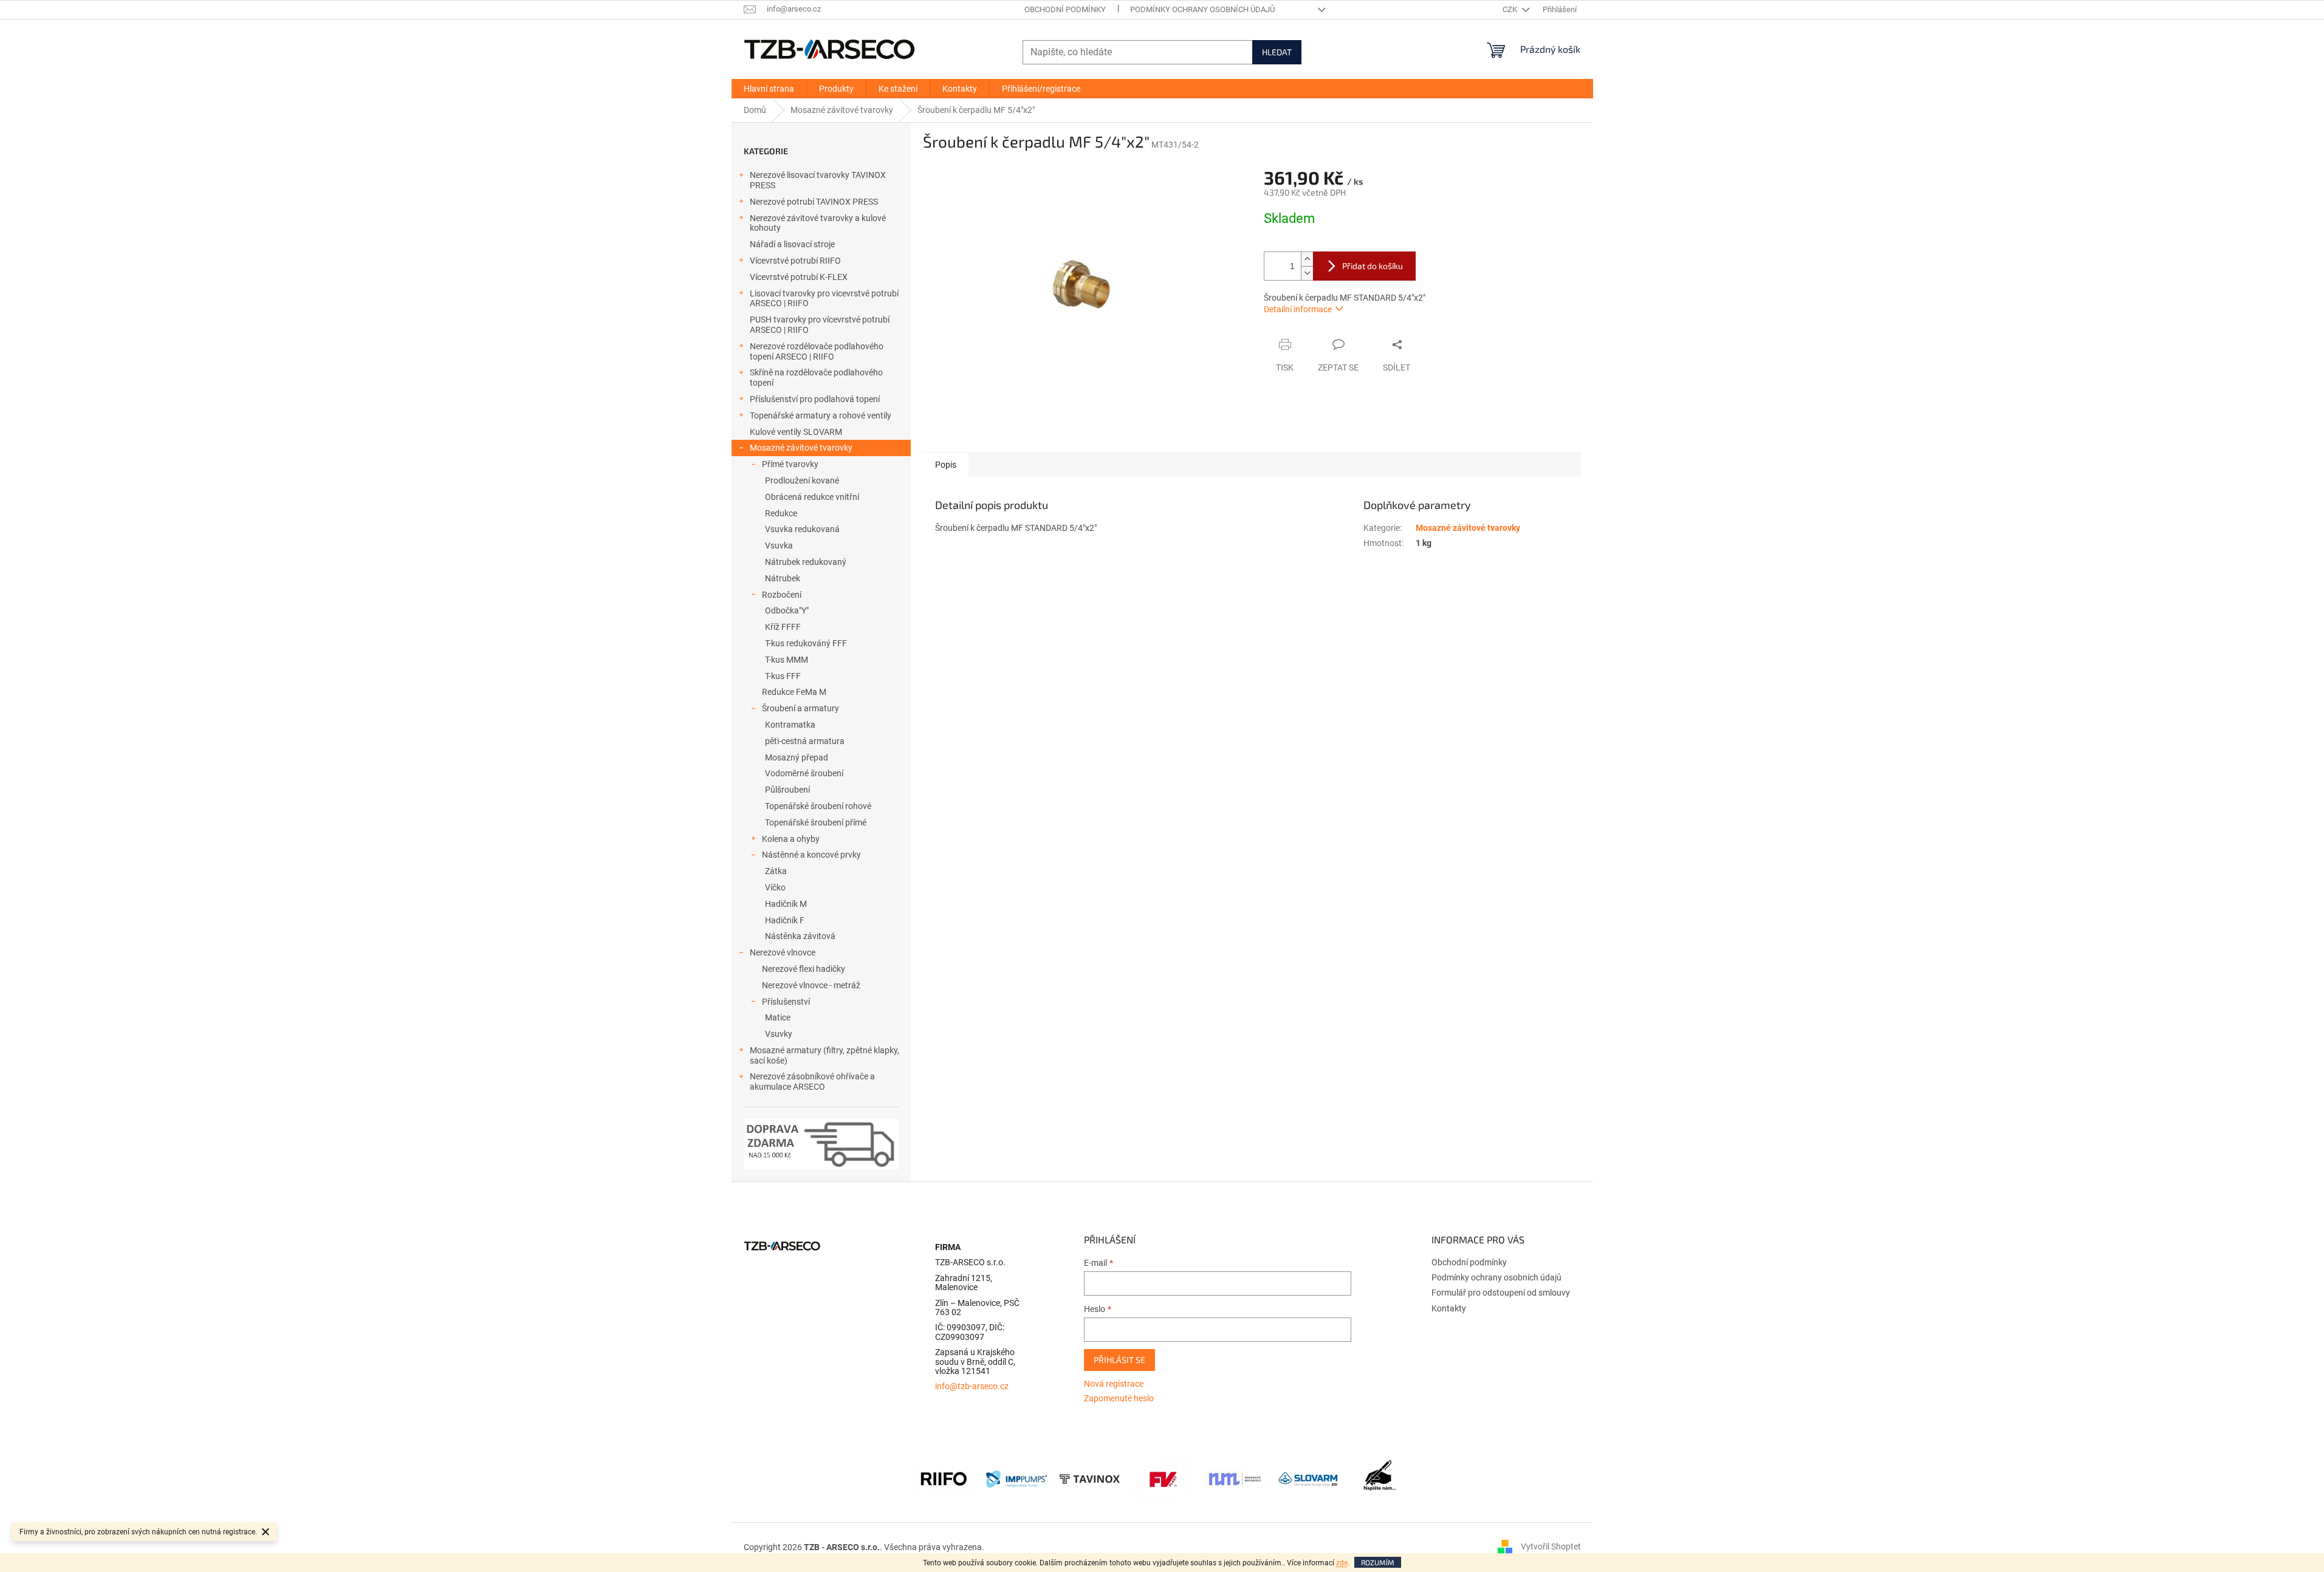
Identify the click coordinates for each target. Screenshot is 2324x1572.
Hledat (1277, 52)
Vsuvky (779, 1034)
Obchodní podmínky (1065, 9)
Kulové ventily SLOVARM (796, 432)
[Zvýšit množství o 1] (1307, 259)
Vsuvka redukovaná (802, 529)
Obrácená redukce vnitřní (812, 497)
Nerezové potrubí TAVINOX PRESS (814, 202)
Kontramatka (790, 725)
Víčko (775, 887)
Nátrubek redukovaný (806, 562)
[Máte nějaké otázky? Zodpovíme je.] (1381, 1478)
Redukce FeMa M (794, 692)
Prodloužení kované (802, 480)
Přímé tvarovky (790, 464)
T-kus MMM (787, 660)
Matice (778, 1017)
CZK (1511, 9)
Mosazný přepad (797, 757)
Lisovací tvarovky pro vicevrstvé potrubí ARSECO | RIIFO (824, 299)
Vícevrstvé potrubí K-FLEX (799, 277)
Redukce (781, 513)
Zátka (776, 871)
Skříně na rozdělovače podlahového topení (816, 378)
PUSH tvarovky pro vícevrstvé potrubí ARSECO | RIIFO (820, 325)
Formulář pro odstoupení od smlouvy (1501, 1293)
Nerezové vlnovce (783, 952)
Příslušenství (786, 1002)
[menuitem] (769, 89)
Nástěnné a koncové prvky (811, 855)
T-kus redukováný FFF (806, 643)
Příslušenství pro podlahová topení (815, 399)
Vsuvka (779, 545)
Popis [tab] (946, 465)
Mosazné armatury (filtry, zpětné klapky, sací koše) (824, 1055)
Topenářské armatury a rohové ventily (821, 415)
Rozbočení (782, 595)
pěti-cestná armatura (805, 741)
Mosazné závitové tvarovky (801, 448)
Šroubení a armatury (800, 708)
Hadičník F (785, 920)
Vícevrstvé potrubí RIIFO (795, 261)
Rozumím (1378, 1562)
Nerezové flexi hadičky (804, 969)
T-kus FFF (783, 676)
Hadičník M (786, 904)
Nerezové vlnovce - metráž (811, 985)
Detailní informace (1298, 309)
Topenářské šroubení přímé (816, 822)
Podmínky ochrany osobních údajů (1202, 9)
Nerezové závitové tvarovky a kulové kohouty (818, 223)
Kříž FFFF (783, 627)
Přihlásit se (1119, 1360)
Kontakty (1449, 1308)
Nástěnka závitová (800, 936)
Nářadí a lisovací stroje (792, 244)
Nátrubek (783, 578)
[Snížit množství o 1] (1307, 273)
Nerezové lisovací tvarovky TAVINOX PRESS (818, 180)
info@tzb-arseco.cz (972, 1386)
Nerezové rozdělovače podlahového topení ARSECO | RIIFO (817, 351)
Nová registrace (1114, 1384)
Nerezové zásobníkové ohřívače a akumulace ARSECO (812, 1082)
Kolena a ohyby (791, 839)
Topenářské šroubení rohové (818, 806)
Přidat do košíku (1373, 266)
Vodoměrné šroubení (804, 773)
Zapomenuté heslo (1119, 1398)
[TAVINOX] (1089, 1478)
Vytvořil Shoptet (1551, 1546)
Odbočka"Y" (787, 610)
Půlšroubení (787, 790)
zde (1342, 1563)
